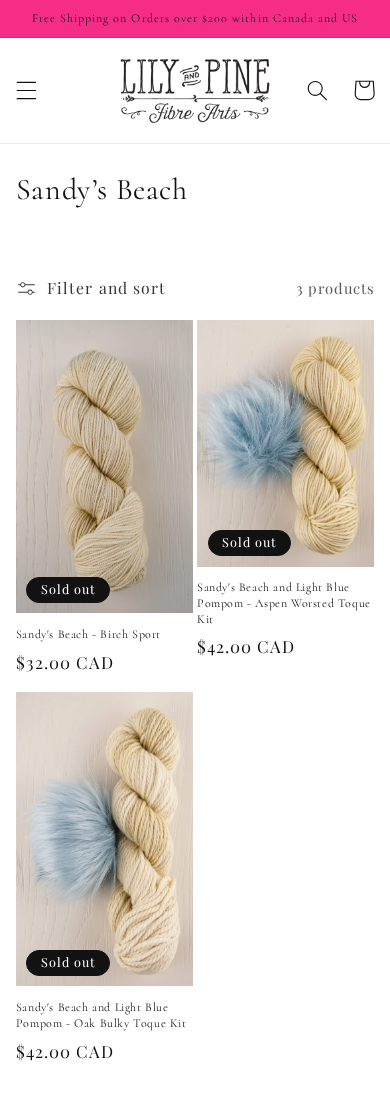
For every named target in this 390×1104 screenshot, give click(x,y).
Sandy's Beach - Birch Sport (88, 634)
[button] (26, 90)
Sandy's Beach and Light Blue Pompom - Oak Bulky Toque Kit (101, 1015)
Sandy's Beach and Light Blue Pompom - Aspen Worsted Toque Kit (284, 602)
